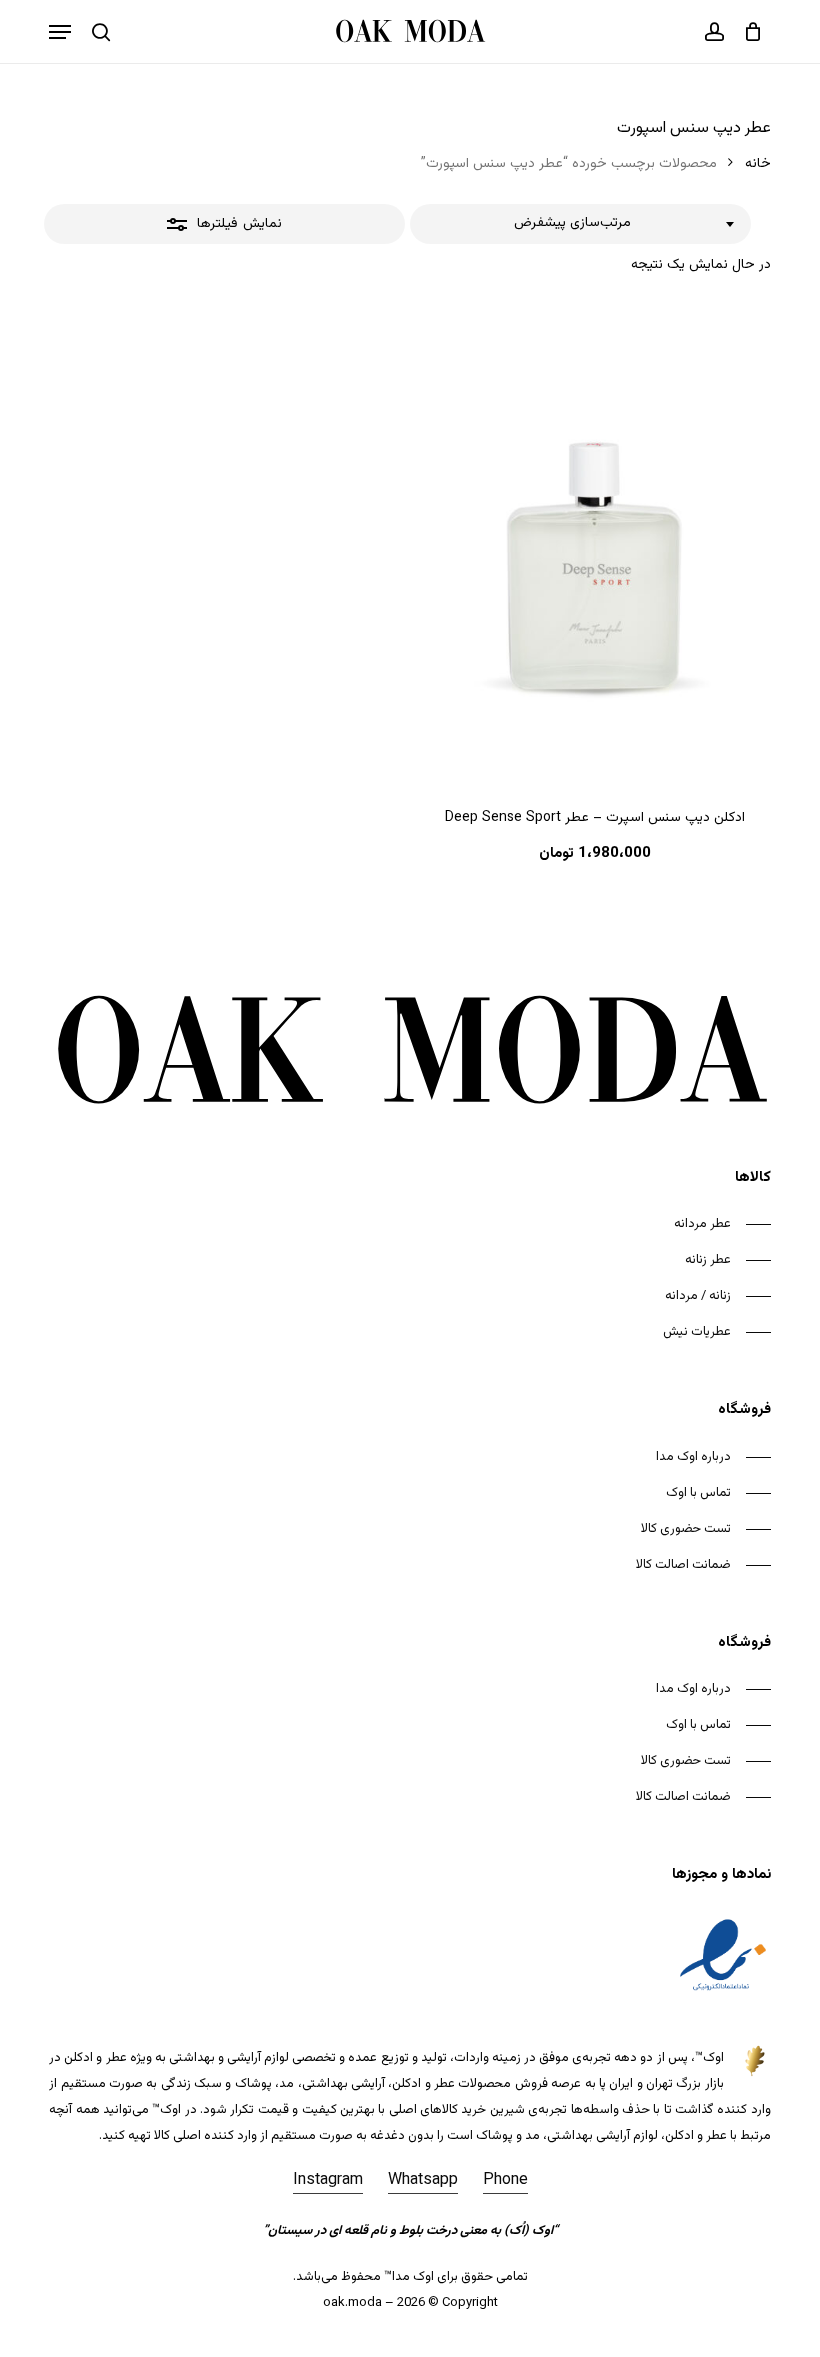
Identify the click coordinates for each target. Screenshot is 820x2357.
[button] (60, 32)
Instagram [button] (328, 2180)
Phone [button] (505, 2180)
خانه (758, 164)
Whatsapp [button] (423, 2180)
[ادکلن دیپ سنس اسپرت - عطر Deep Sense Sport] (594, 543)
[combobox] (580, 224)
